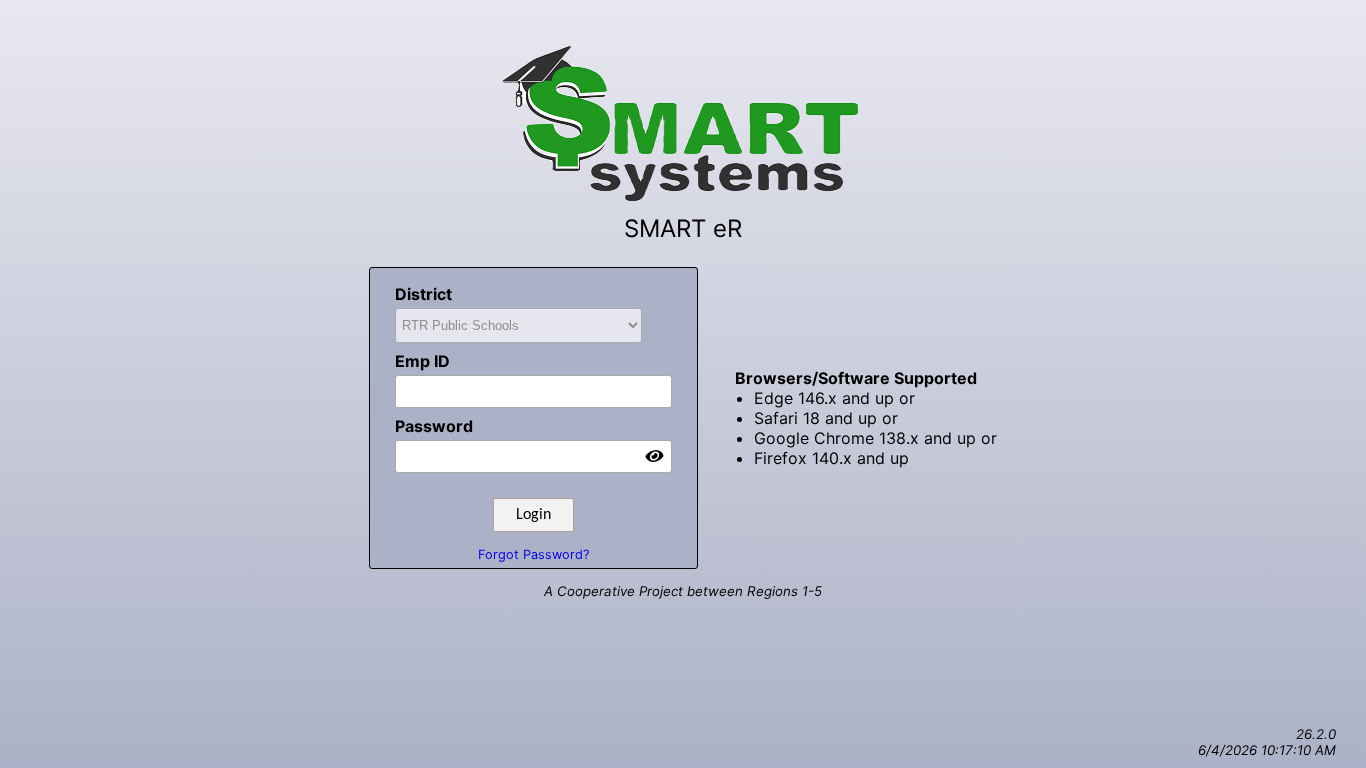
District (423, 294)
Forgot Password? (533, 554)
